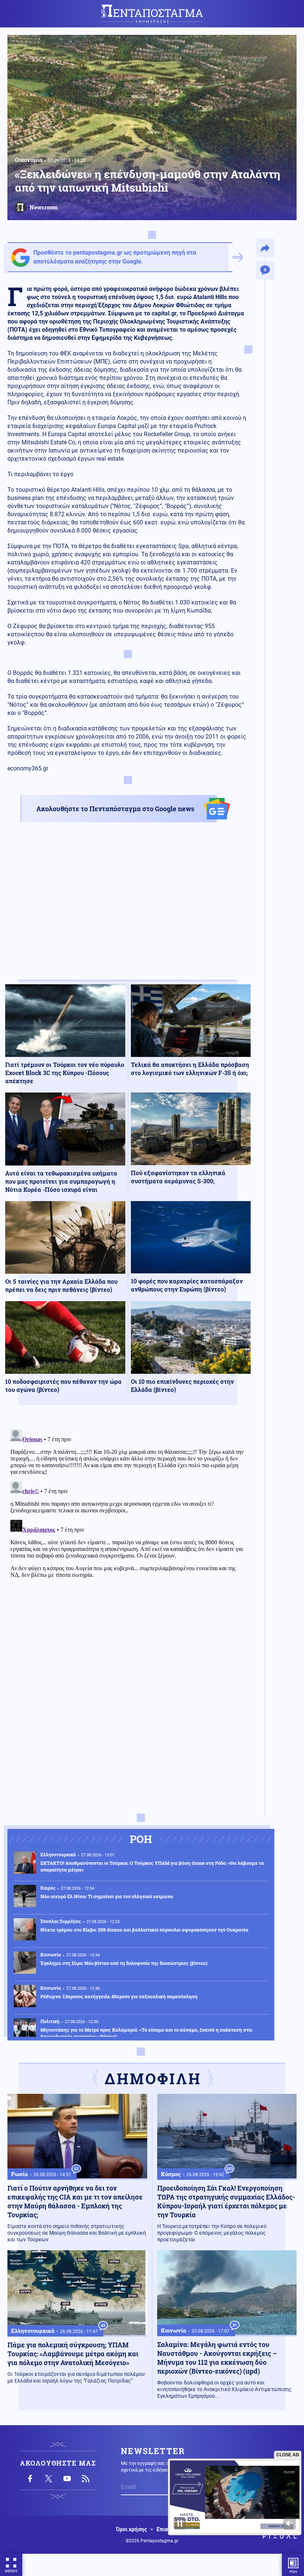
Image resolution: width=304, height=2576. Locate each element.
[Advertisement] (128, 908)
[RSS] (86, 2479)
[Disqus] (128, 1519)
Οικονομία (29, 160)
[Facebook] (30, 2479)
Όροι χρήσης (131, 2529)
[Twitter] (49, 2479)
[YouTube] (67, 2479)
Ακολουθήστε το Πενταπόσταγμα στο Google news (115, 809)
